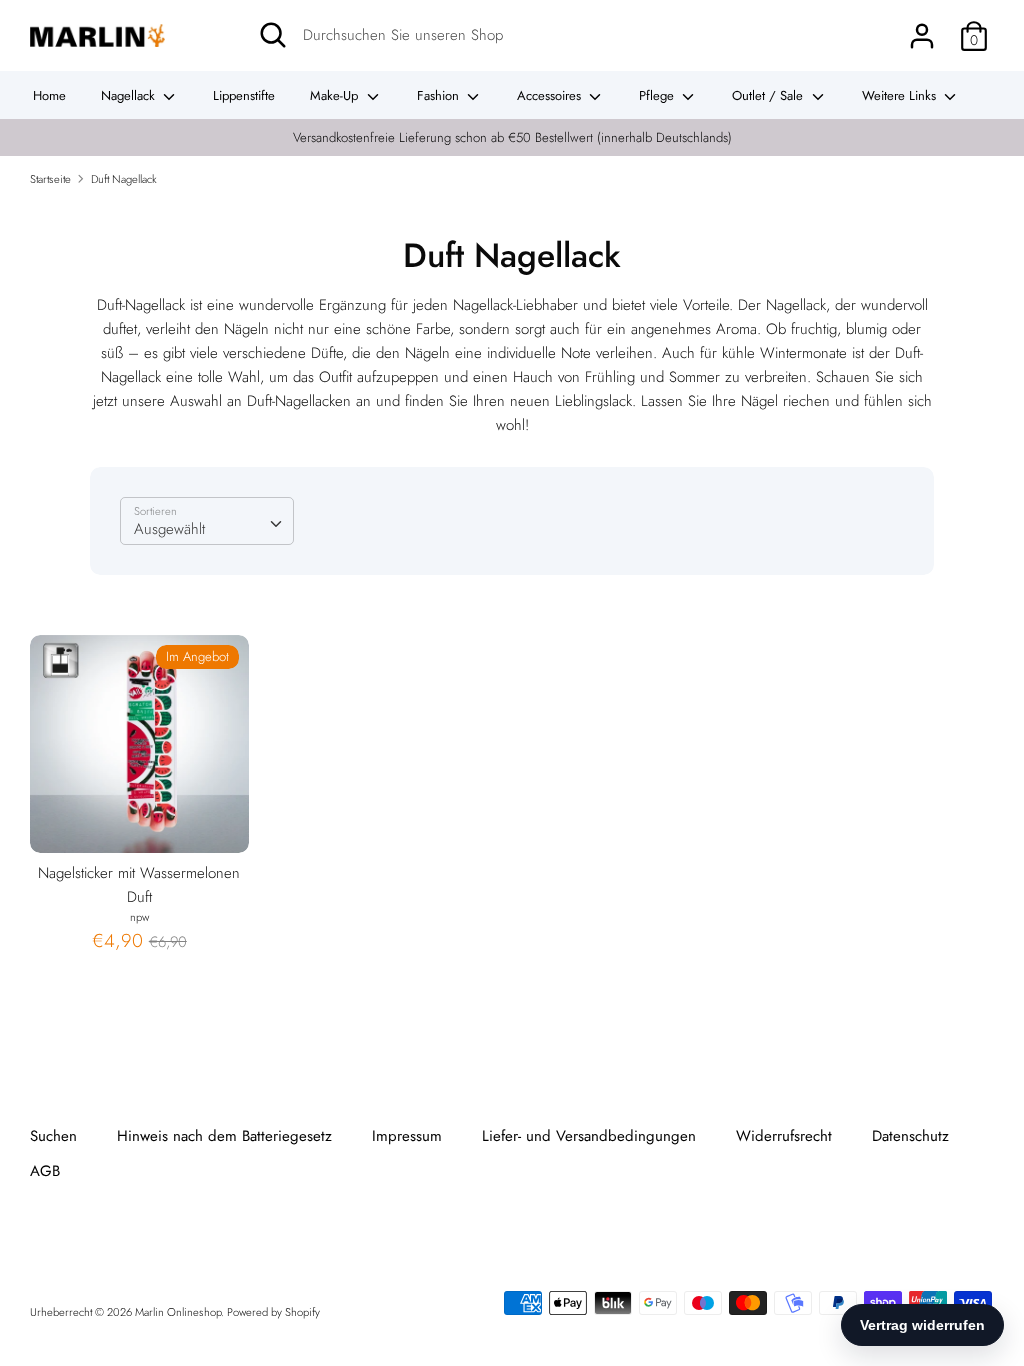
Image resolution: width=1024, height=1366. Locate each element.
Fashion (440, 95)
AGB (45, 1171)
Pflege (658, 95)
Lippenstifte (244, 95)
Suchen (53, 1136)
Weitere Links (901, 95)
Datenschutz (910, 1136)
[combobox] (207, 521)
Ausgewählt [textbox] (169, 529)
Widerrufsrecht (784, 1136)
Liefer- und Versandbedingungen (589, 1136)
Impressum (407, 1136)
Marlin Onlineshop (178, 1312)
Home (49, 95)
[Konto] (922, 28)
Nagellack (130, 95)
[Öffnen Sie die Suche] (273, 35)
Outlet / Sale (769, 95)
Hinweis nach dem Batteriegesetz (224, 1136)
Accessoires (551, 95)
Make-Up (336, 95)
